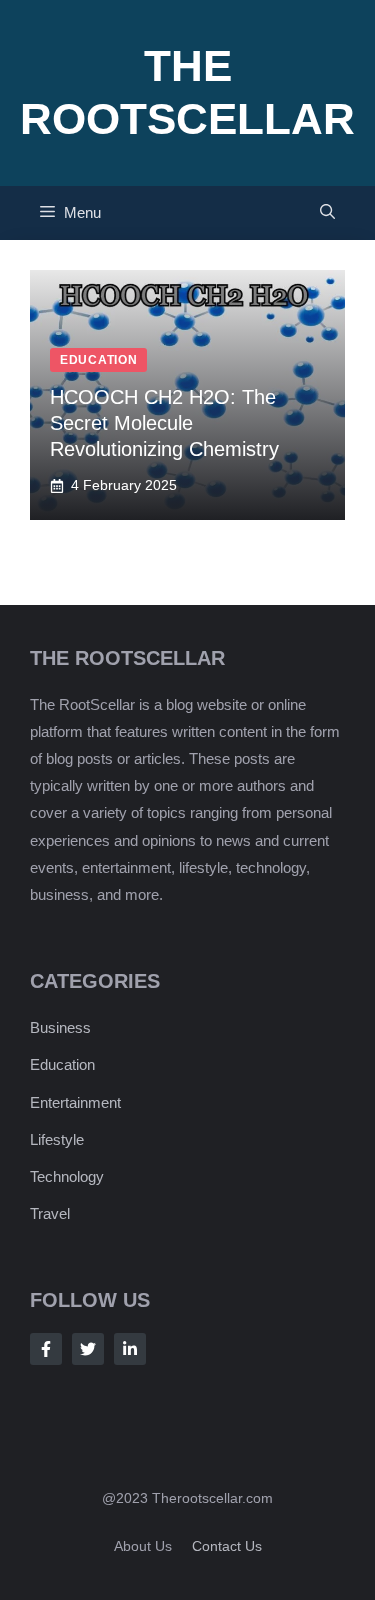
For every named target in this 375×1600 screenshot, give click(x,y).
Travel (50, 1213)
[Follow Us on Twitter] (88, 1349)
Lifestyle (57, 1139)
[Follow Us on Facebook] (46, 1349)
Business (60, 1027)
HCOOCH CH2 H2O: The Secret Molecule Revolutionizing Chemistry (164, 423)
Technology (67, 1176)
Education (62, 1064)
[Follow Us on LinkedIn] (130, 1349)
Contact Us (227, 1546)
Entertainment (75, 1102)
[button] (327, 213)
